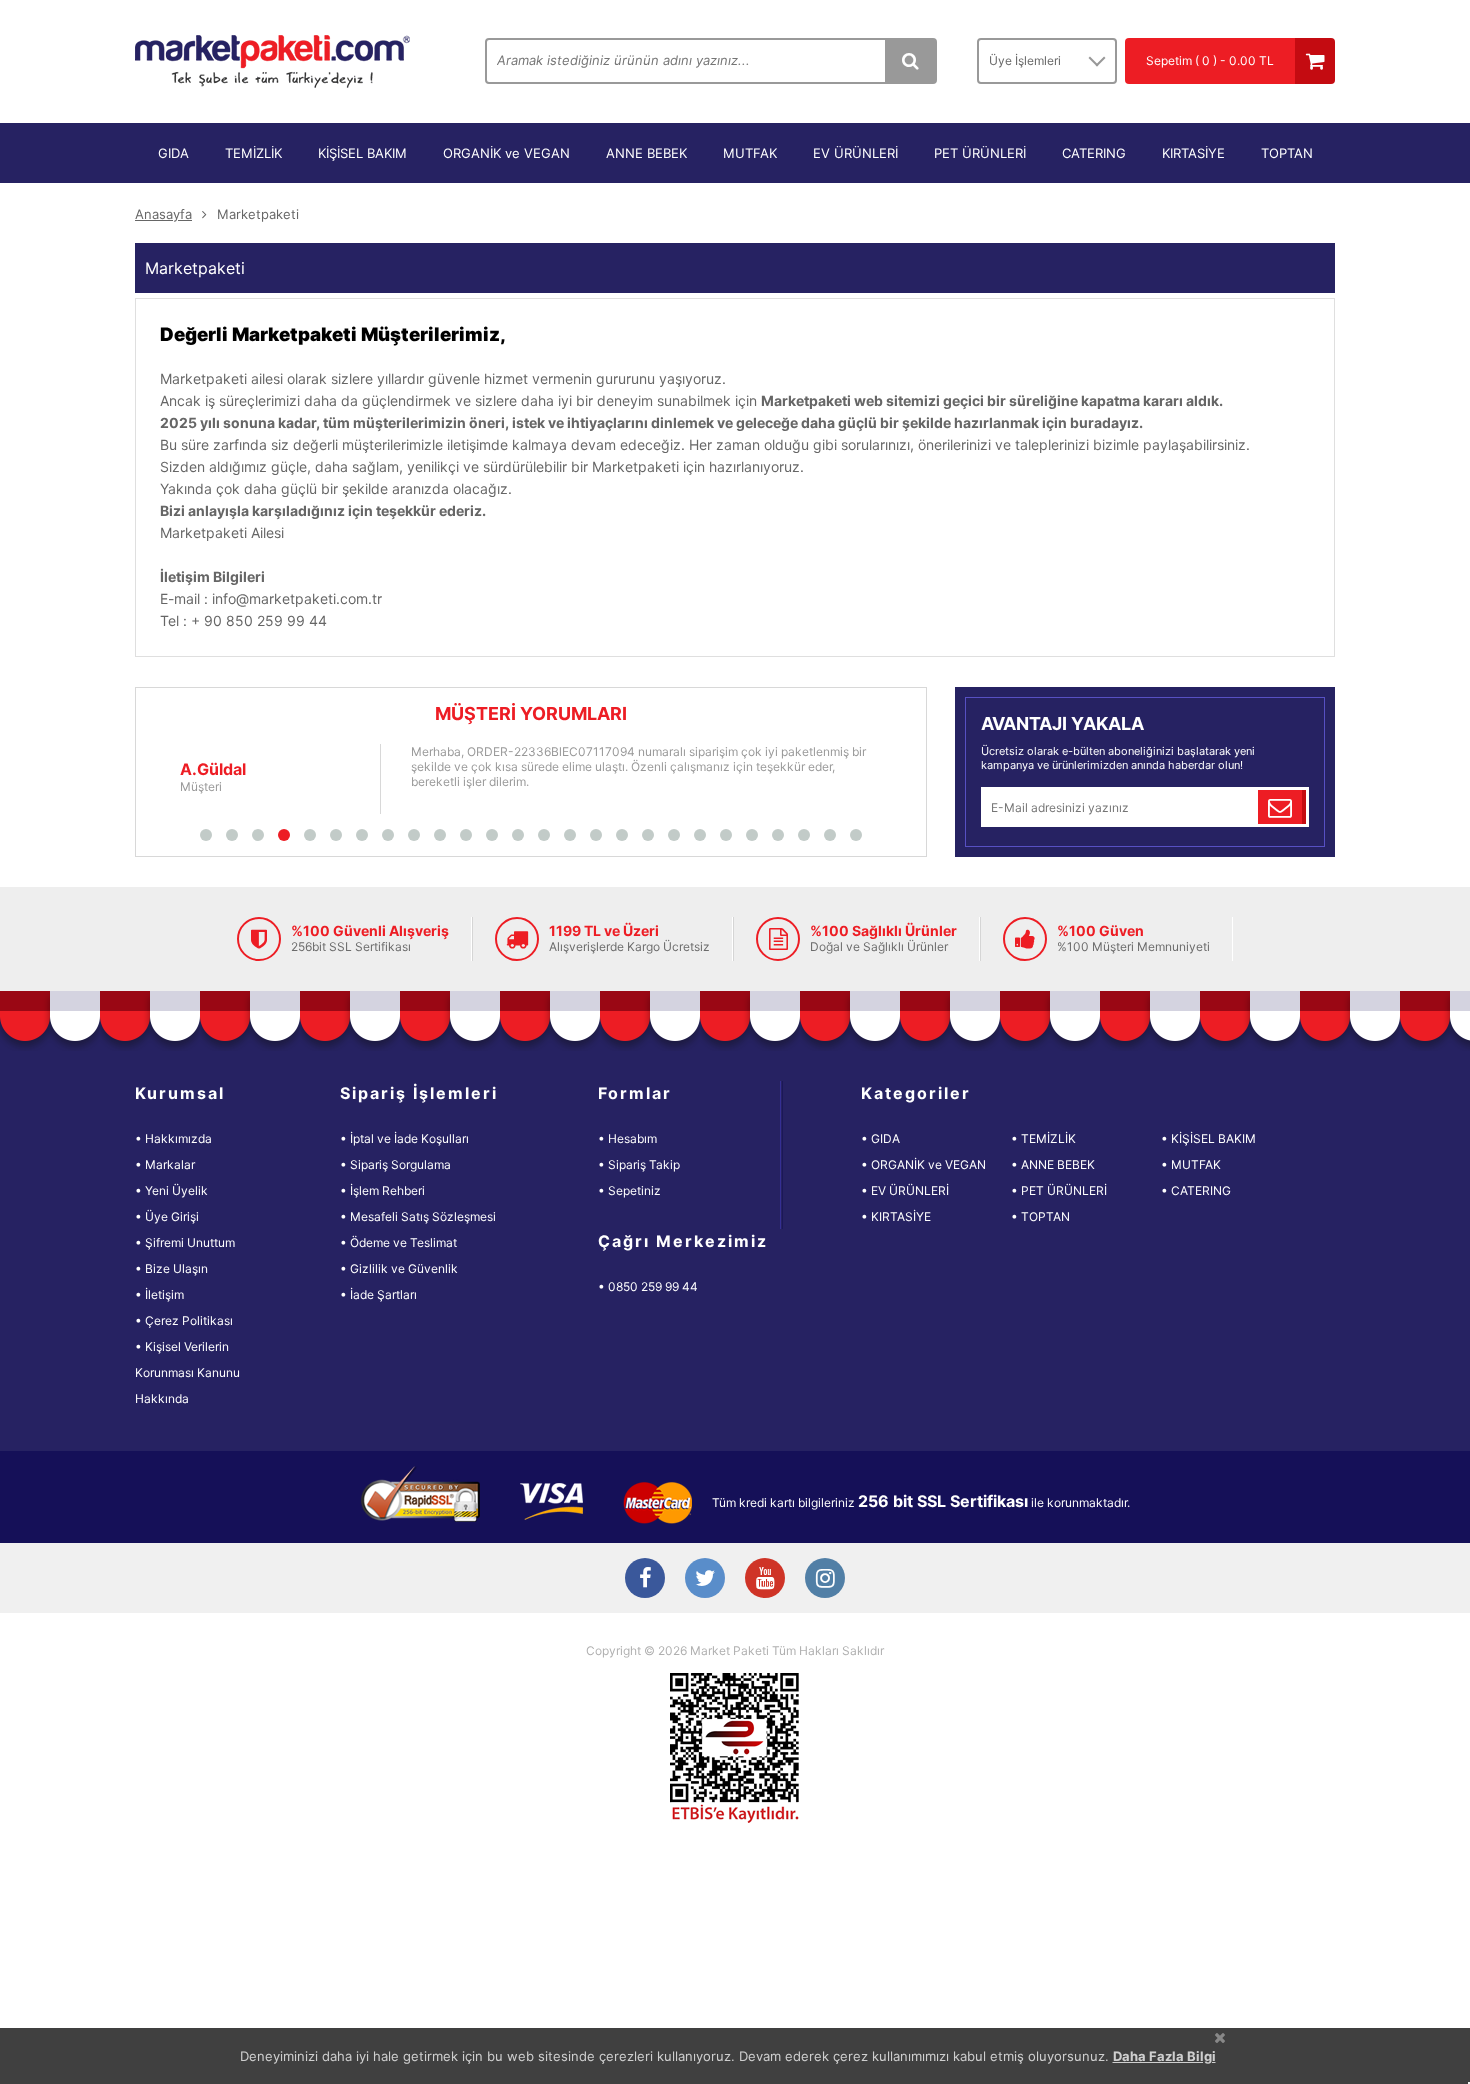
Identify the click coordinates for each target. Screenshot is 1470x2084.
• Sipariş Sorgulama (395, 1164)
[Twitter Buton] (705, 1580)
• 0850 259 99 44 (648, 1286)
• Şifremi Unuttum (185, 1242)
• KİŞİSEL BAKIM (1208, 1138)
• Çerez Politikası (184, 1320)
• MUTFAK (1191, 1164)
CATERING (1094, 153)
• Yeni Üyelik (171, 1190)
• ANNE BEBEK (1053, 1164)
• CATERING (1196, 1190)
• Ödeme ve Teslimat (398, 1242)
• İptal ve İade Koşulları (404, 1138)
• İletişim (159, 1294)
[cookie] (1220, 2037)
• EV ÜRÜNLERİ (905, 1190)
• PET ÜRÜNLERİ (1059, 1190)
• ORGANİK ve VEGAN (923, 1164)
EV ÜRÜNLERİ (855, 153)
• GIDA (880, 1138)
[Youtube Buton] (765, 1580)
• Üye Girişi (167, 1216)
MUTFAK (750, 153)
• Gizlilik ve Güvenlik (399, 1268)
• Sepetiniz (629, 1190)
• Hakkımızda (173, 1138)
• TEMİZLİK (1043, 1138)
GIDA (173, 153)
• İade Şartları (378, 1294)
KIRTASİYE (1193, 153)
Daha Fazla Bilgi (1164, 2056)
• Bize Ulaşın (171, 1268)
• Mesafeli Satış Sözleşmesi (418, 1216)
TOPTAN (1287, 153)
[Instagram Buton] (825, 1580)
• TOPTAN (1040, 1216)
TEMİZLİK (253, 153)
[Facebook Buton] (645, 1580)
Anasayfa (163, 214)
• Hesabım (627, 1138)
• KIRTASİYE (896, 1216)
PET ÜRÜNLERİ (980, 153)
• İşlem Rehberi (382, 1190)
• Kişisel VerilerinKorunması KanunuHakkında (187, 1372)
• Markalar (165, 1164)
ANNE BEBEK (646, 153)
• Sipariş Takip (639, 1164)
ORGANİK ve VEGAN (506, 153)
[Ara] (910, 61)
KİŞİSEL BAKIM (362, 153)
